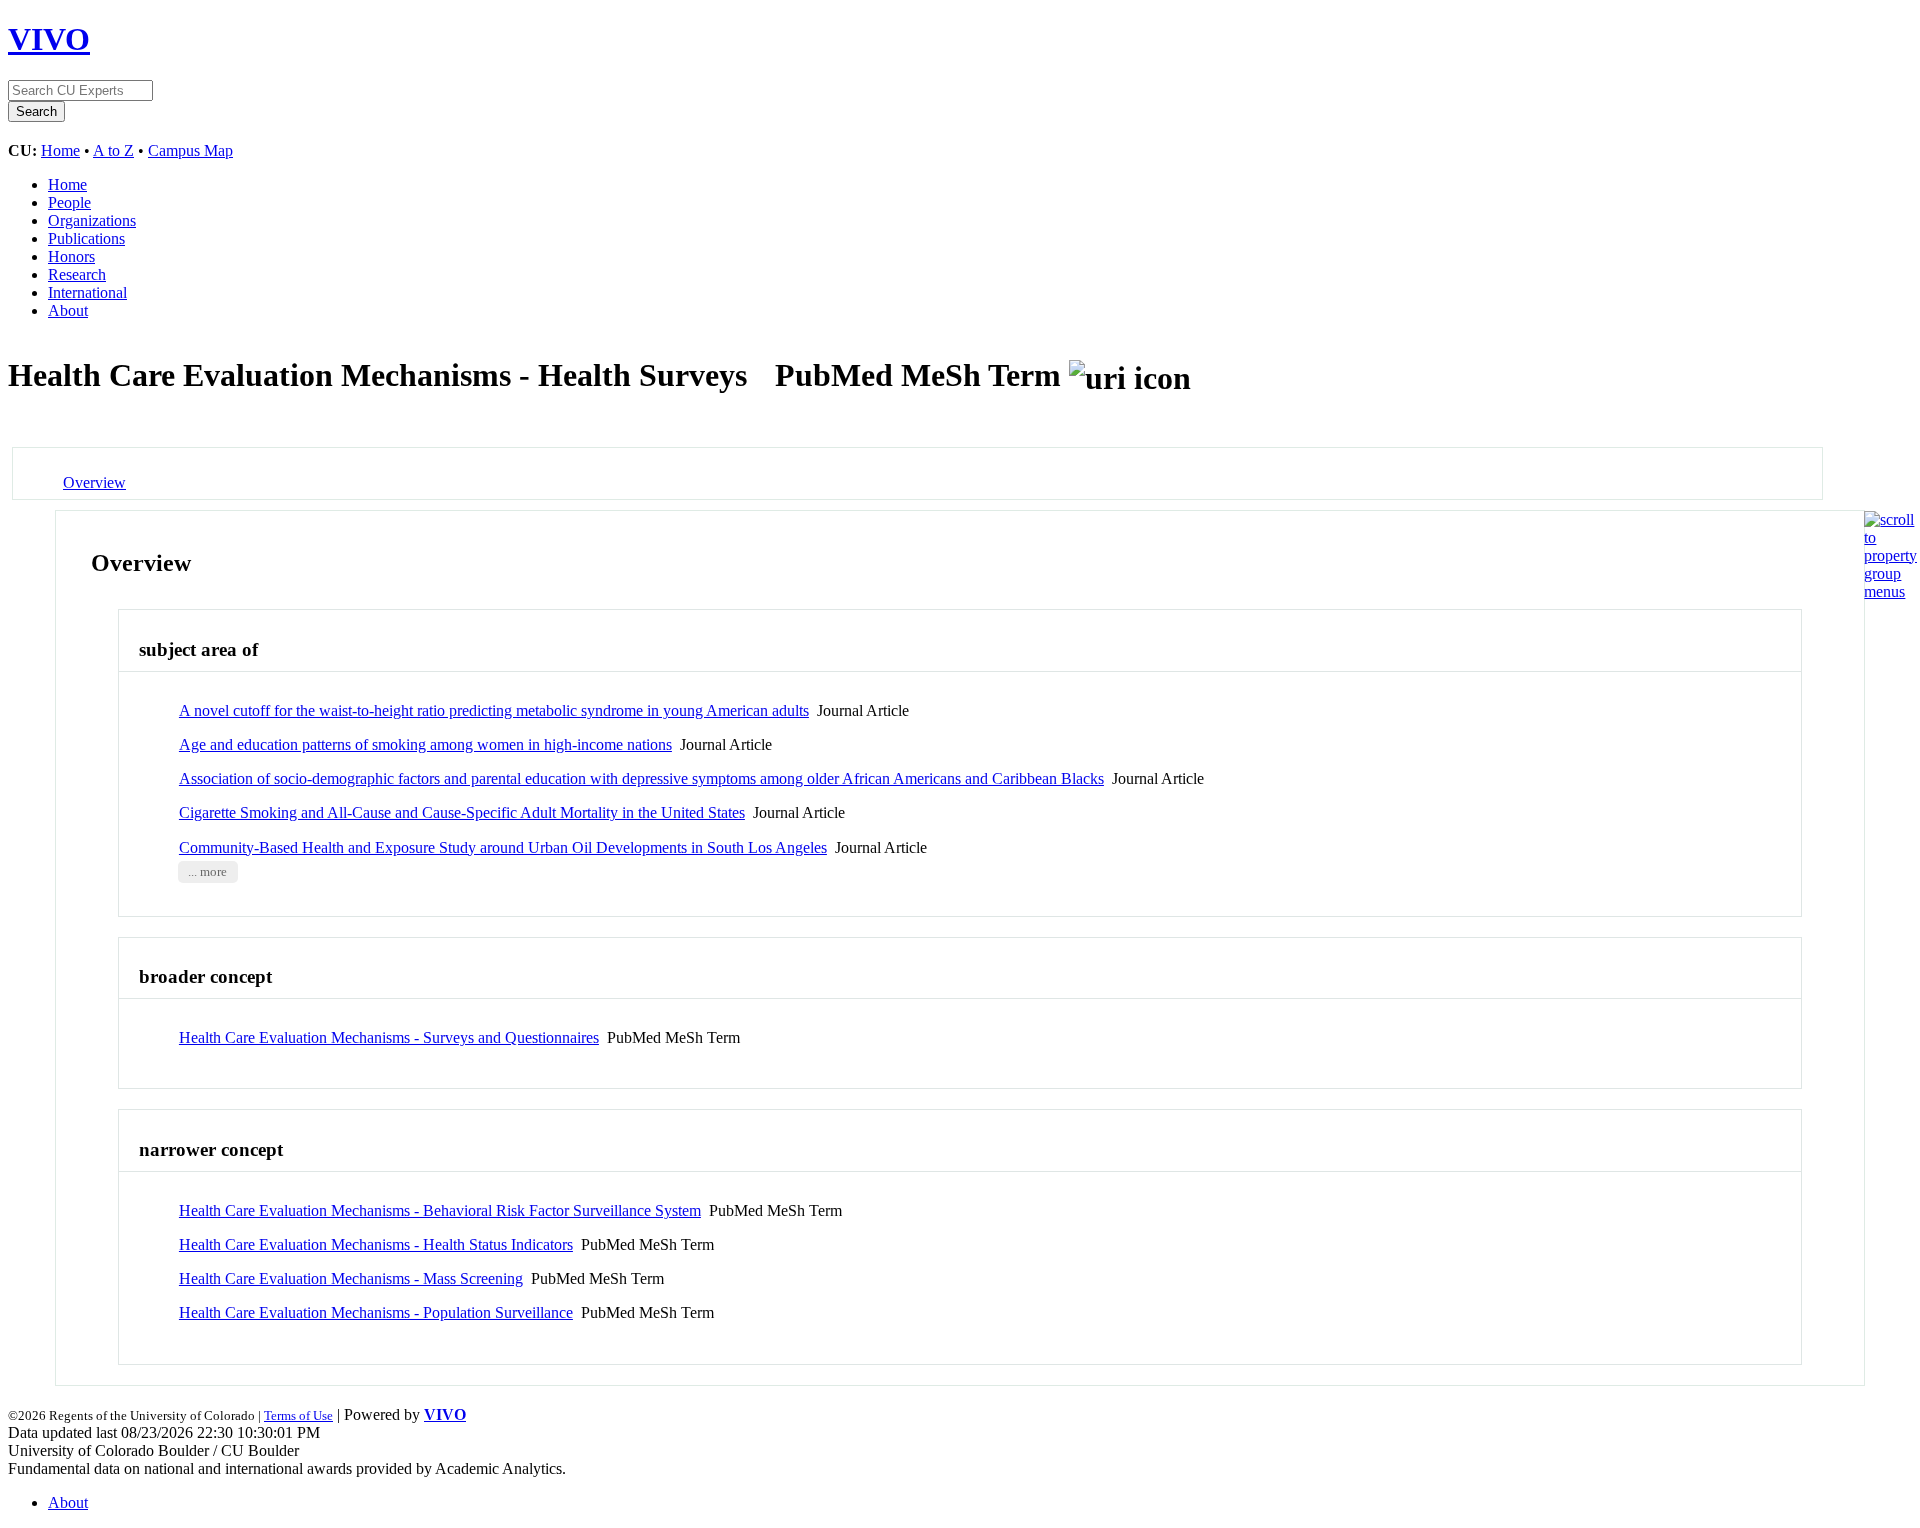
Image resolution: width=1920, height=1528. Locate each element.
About (68, 310)
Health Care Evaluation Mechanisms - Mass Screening (351, 1278)
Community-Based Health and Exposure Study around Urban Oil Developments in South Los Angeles (503, 847)
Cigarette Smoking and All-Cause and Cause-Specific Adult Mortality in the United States (462, 812)
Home (60, 150)
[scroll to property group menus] (1890, 591)
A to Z (113, 150)
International (87, 292)
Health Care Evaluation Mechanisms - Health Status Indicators (376, 1244)
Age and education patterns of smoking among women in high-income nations (425, 744)
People (69, 202)
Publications (86, 238)
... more (207, 872)
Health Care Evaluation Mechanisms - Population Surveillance (376, 1312)
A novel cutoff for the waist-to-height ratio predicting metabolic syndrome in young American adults (494, 710)
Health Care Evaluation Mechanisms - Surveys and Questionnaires (389, 1037)
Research (77, 274)
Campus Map (190, 150)
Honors (71, 256)
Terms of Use (298, 1415)
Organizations (92, 220)
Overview (94, 482)
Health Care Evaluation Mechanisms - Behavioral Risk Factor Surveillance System (440, 1210)
